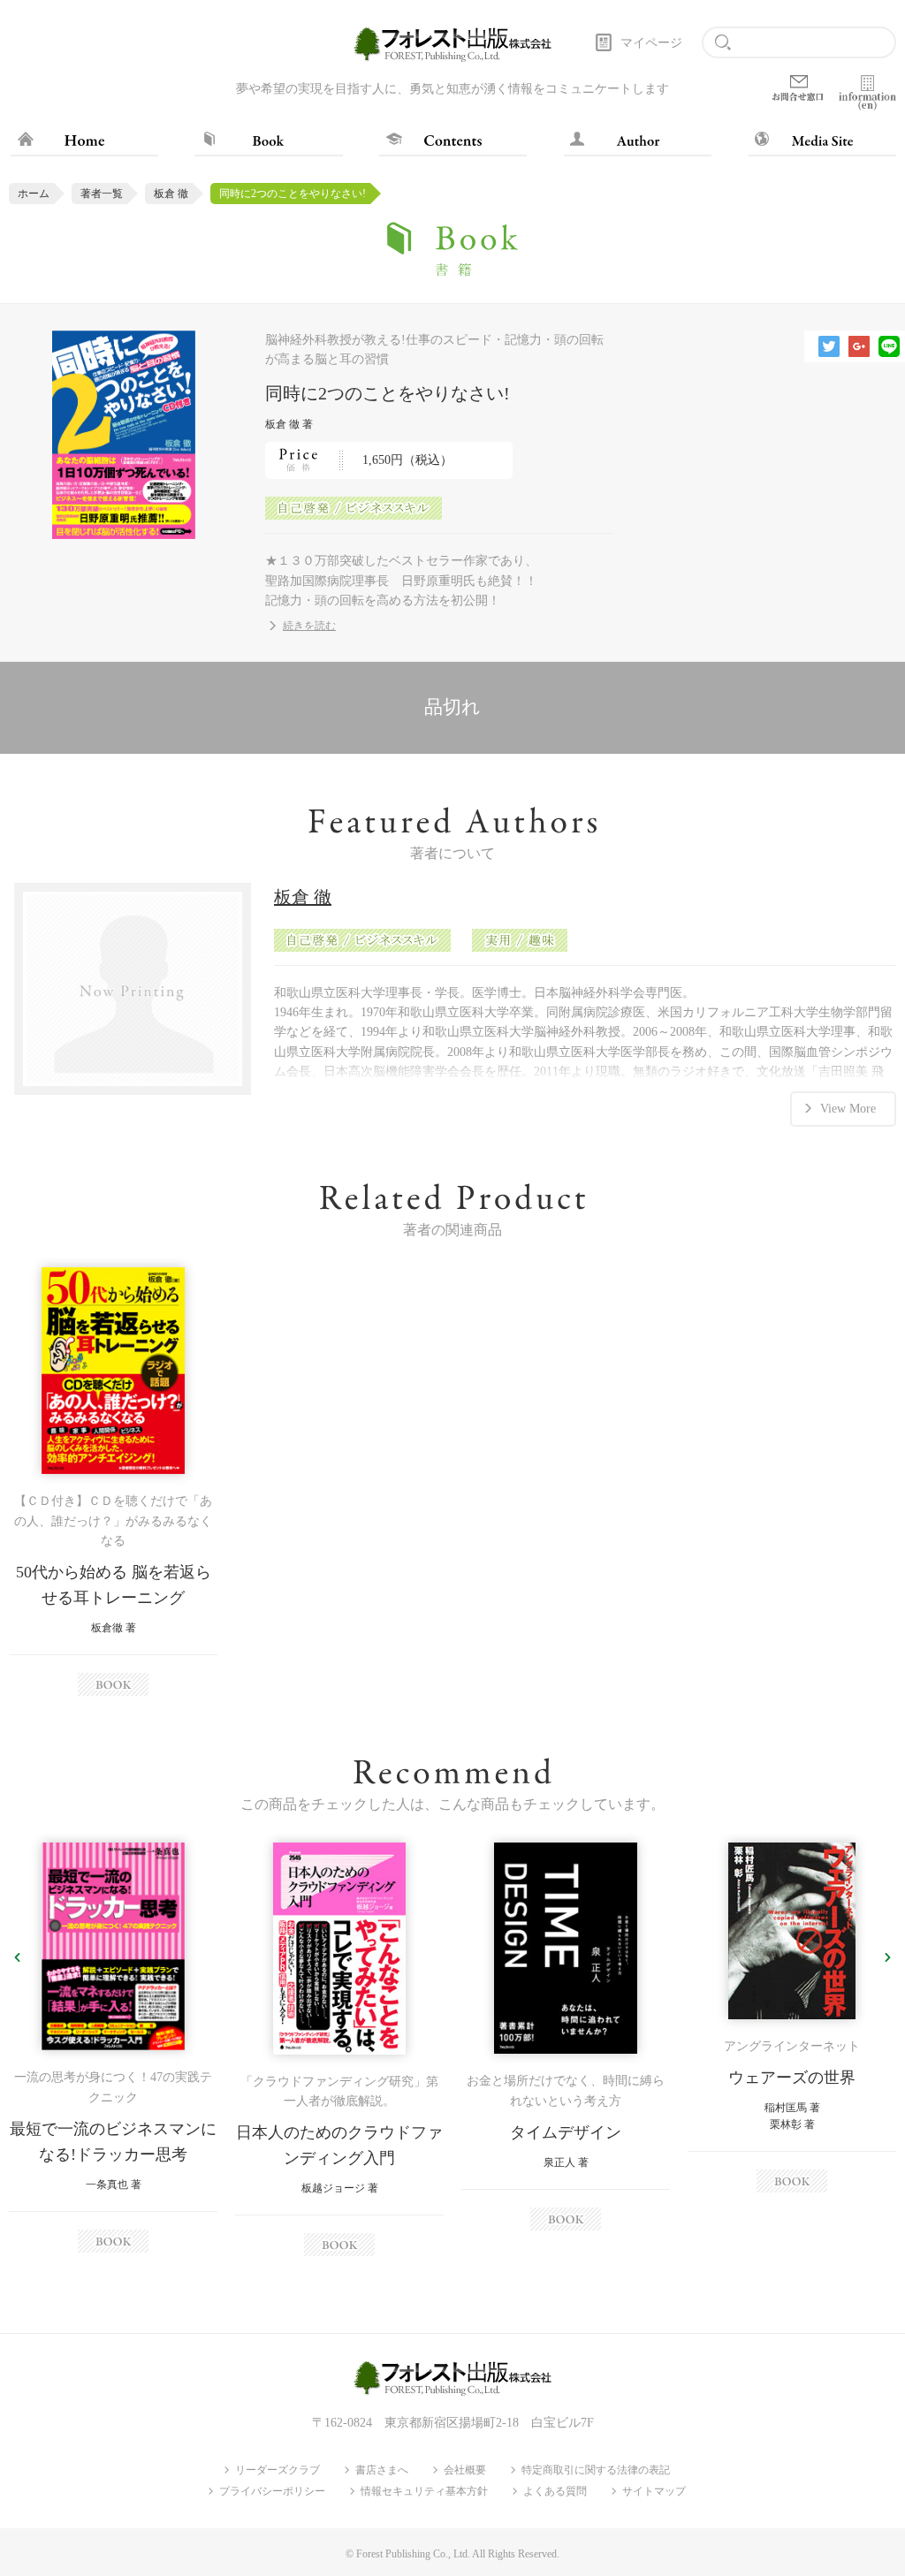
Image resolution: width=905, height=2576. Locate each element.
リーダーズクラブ (278, 2470)
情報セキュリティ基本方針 (424, 2491)
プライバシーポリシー (272, 2491)
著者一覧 (102, 194)
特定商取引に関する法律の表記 (596, 2470)
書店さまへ (382, 2470)
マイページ (651, 43)
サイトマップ (654, 2491)
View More (848, 1109)
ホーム (34, 194)
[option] (113, 1482)
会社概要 (465, 2470)
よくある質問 (555, 2491)
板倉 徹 (171, 194)
